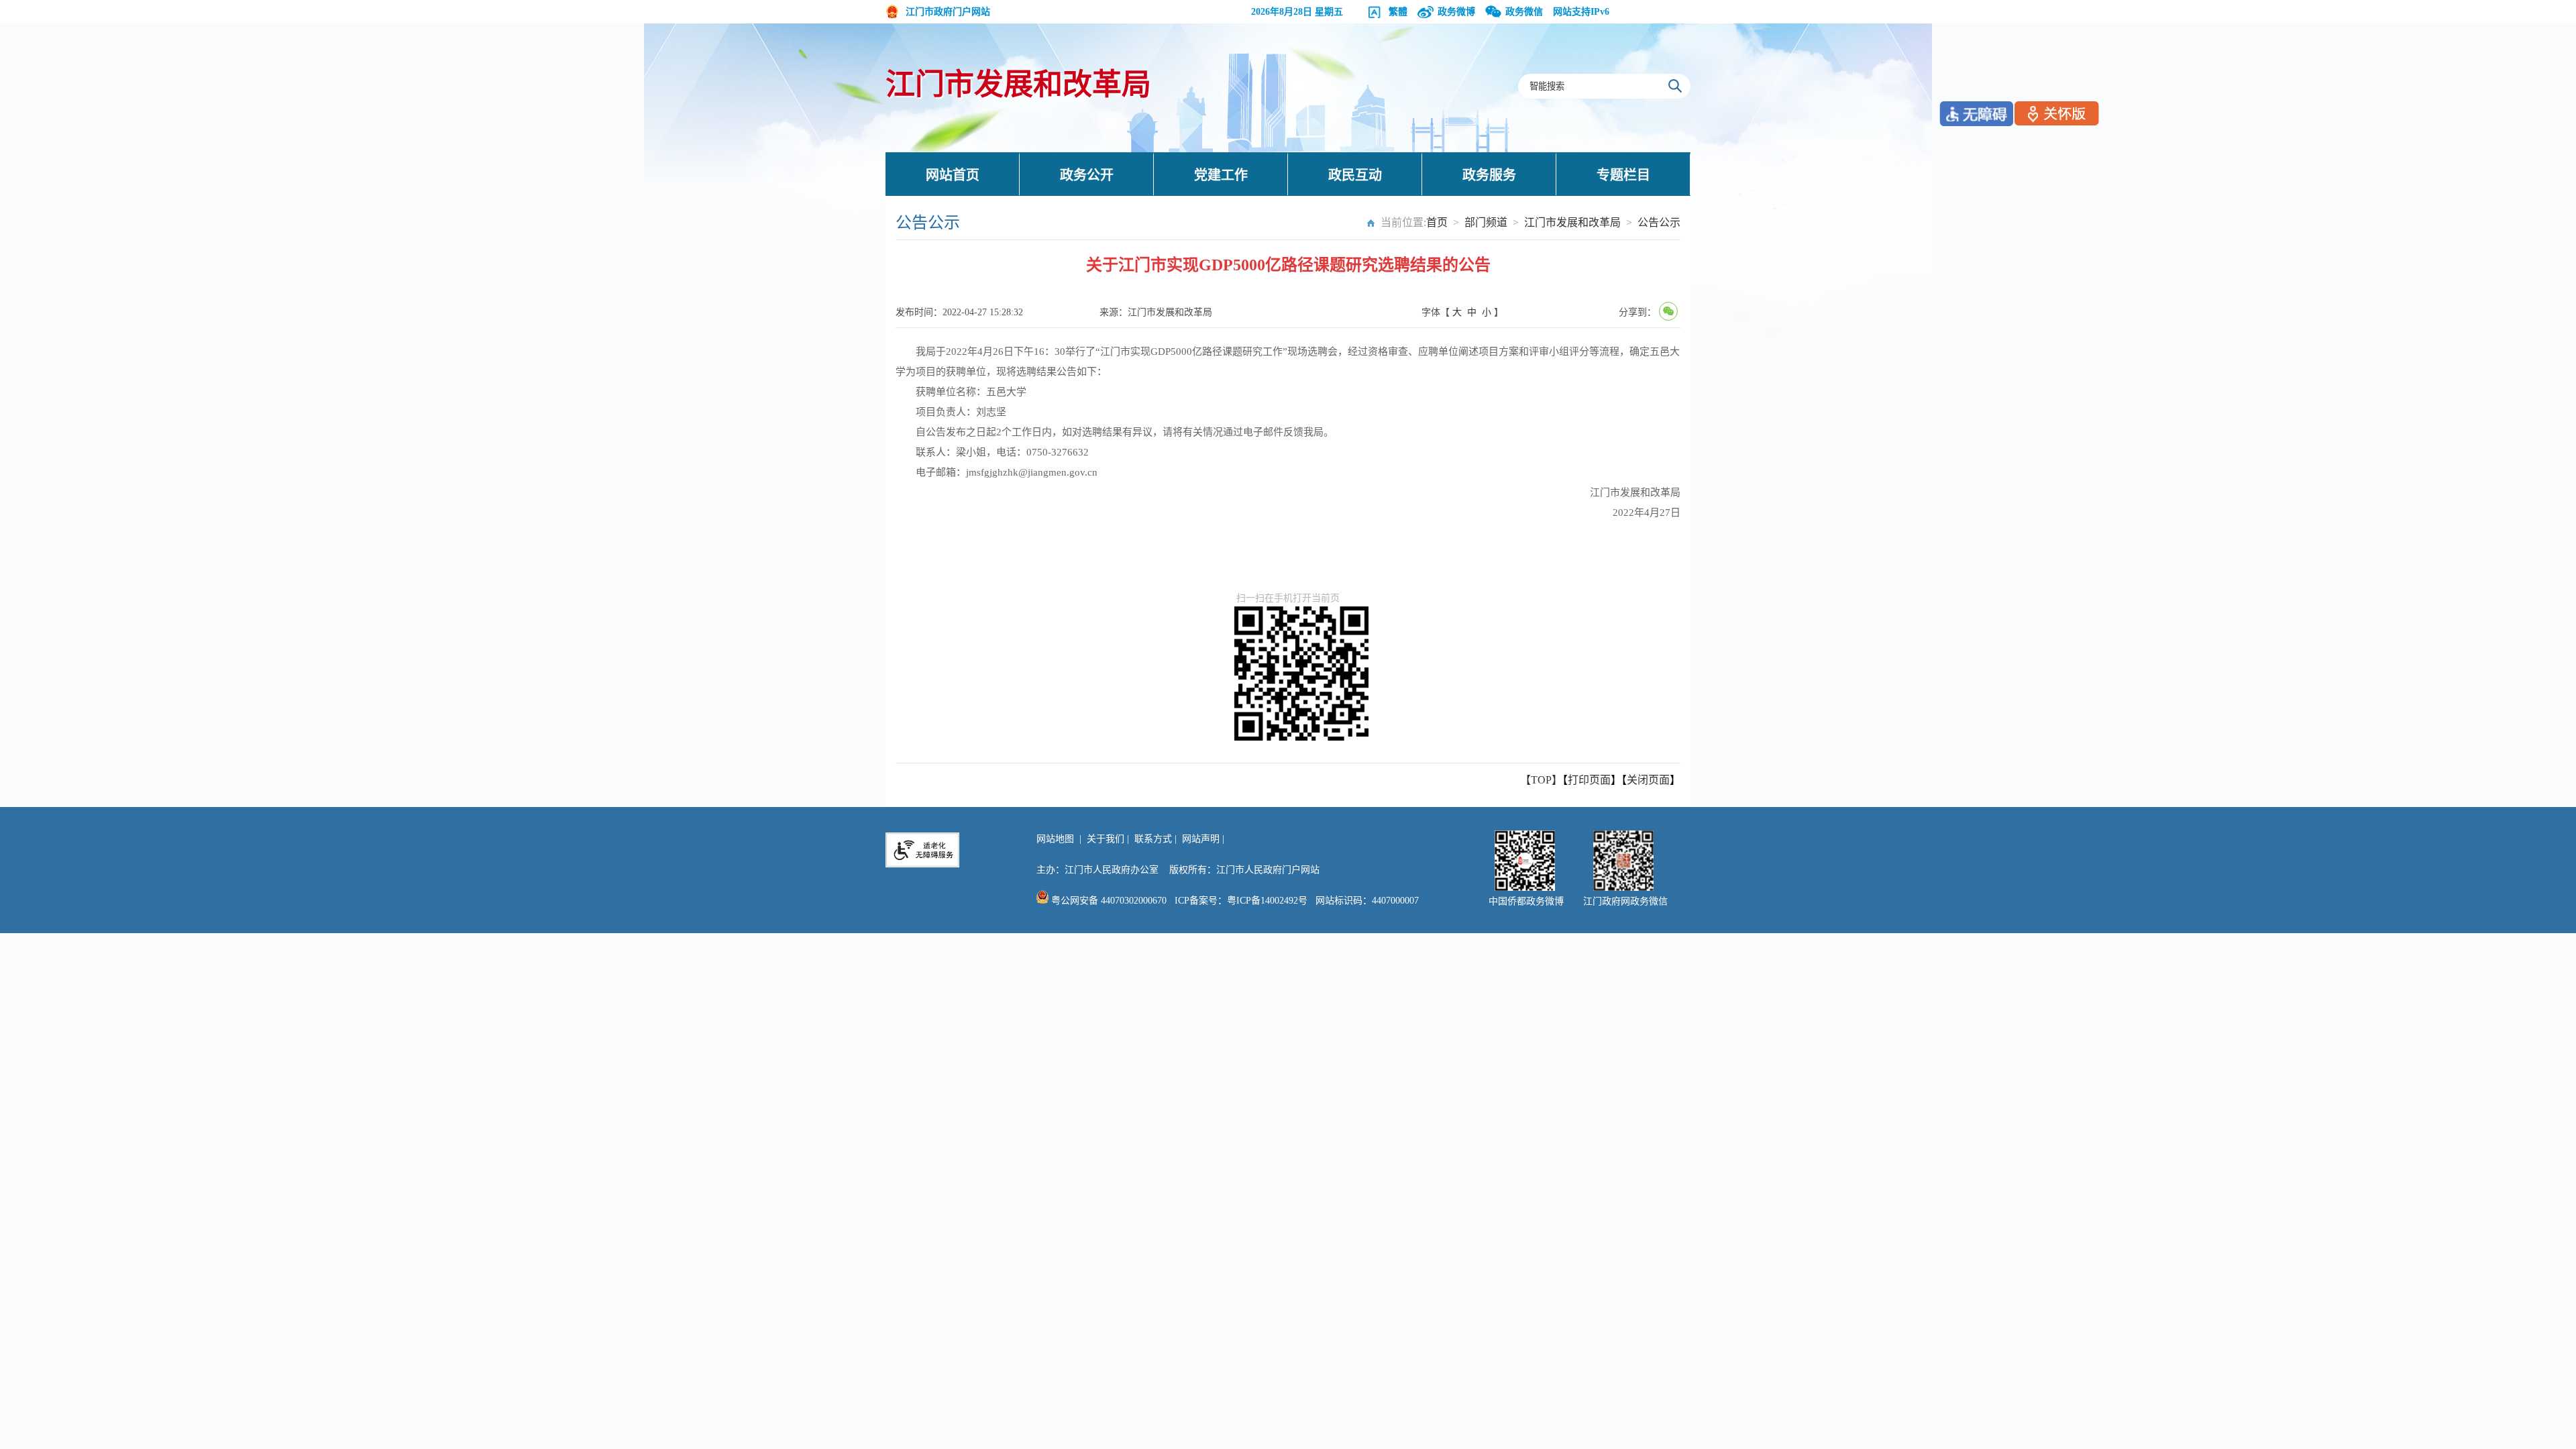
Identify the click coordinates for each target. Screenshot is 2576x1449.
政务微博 (1456, 12)
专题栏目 (1623, 175)
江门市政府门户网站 (948, 12)
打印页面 (1589, 780)
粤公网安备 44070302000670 (1108, 901)
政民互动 (1355, 175)
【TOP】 (1541, 780)
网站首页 (953, 175)
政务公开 (1087, 175)
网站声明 (1201, 839)
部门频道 (1486, 222)
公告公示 (1659, 222)
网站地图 (1055, 839)
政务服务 (1489, 175)
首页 (1437, 222)
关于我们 (1106, 839)
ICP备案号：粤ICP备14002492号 (1241, 901)
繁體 (1398, 12)
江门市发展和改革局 (1018, 85)
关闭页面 (1648, 780)
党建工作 (1221, 175)
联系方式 (1153, 839)
